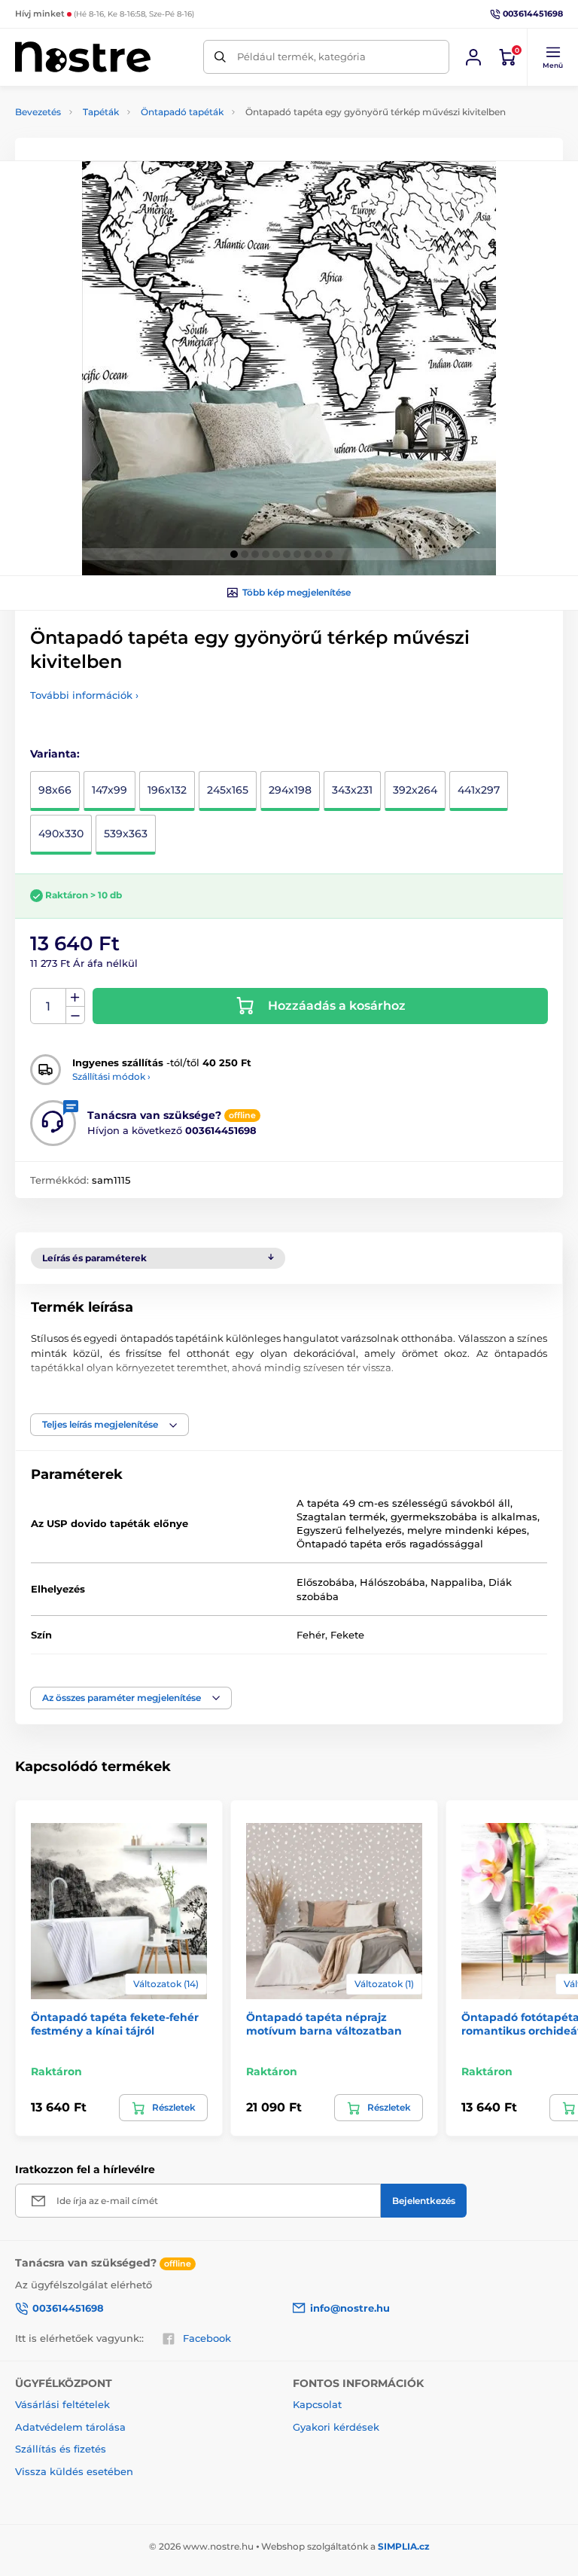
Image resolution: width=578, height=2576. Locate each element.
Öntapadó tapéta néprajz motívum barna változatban (324, 2024)
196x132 (167, 790)
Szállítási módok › (111, 1076)
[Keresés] (220, 57)
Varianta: (55, 754)
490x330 (61, 834)
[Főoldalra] (83, 57)
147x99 (110, 790)
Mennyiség (49, 1006)
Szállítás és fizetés (61, 2449)
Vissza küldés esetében (74, 2471)
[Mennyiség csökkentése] (75, 1015)
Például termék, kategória (301, 56)
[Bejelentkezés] (473, 57)
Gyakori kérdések (336, 2427)
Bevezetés (38, 112)
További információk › (84, 695)
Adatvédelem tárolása (70, 2427)
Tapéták (101, 112)
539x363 (126, 834)
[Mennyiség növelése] (75, 998)
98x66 (55, 790)
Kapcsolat (317, 2404)
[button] (552, 57)
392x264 (415, 790)
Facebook (207, 2338)
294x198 (290, 790)
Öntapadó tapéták (182, 112)
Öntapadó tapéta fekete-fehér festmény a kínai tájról (115, 2024)
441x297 (479, 790)
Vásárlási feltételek (62, 2404)
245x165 (228, 790)
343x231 (352, 790)
